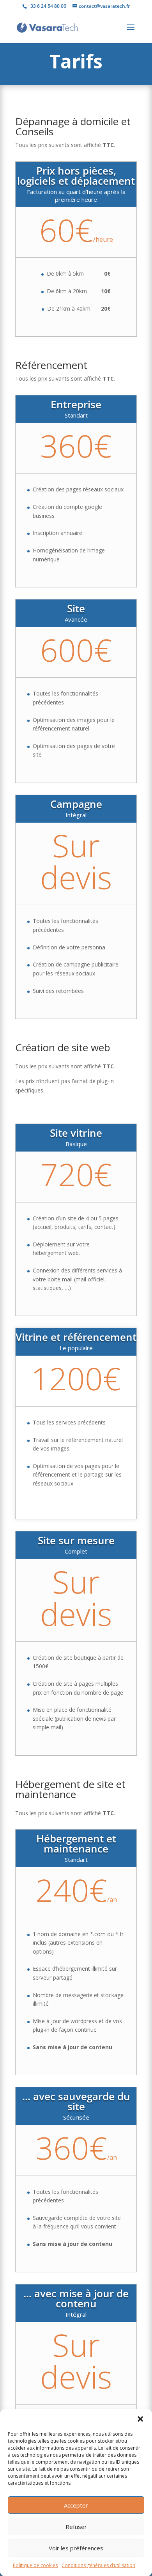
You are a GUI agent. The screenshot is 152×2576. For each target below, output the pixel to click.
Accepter (76, 2505)
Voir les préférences (76, 2548)
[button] (140, 2419)
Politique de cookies (35, 2565)
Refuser (76, 2527)
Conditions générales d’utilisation (98, 2565)
